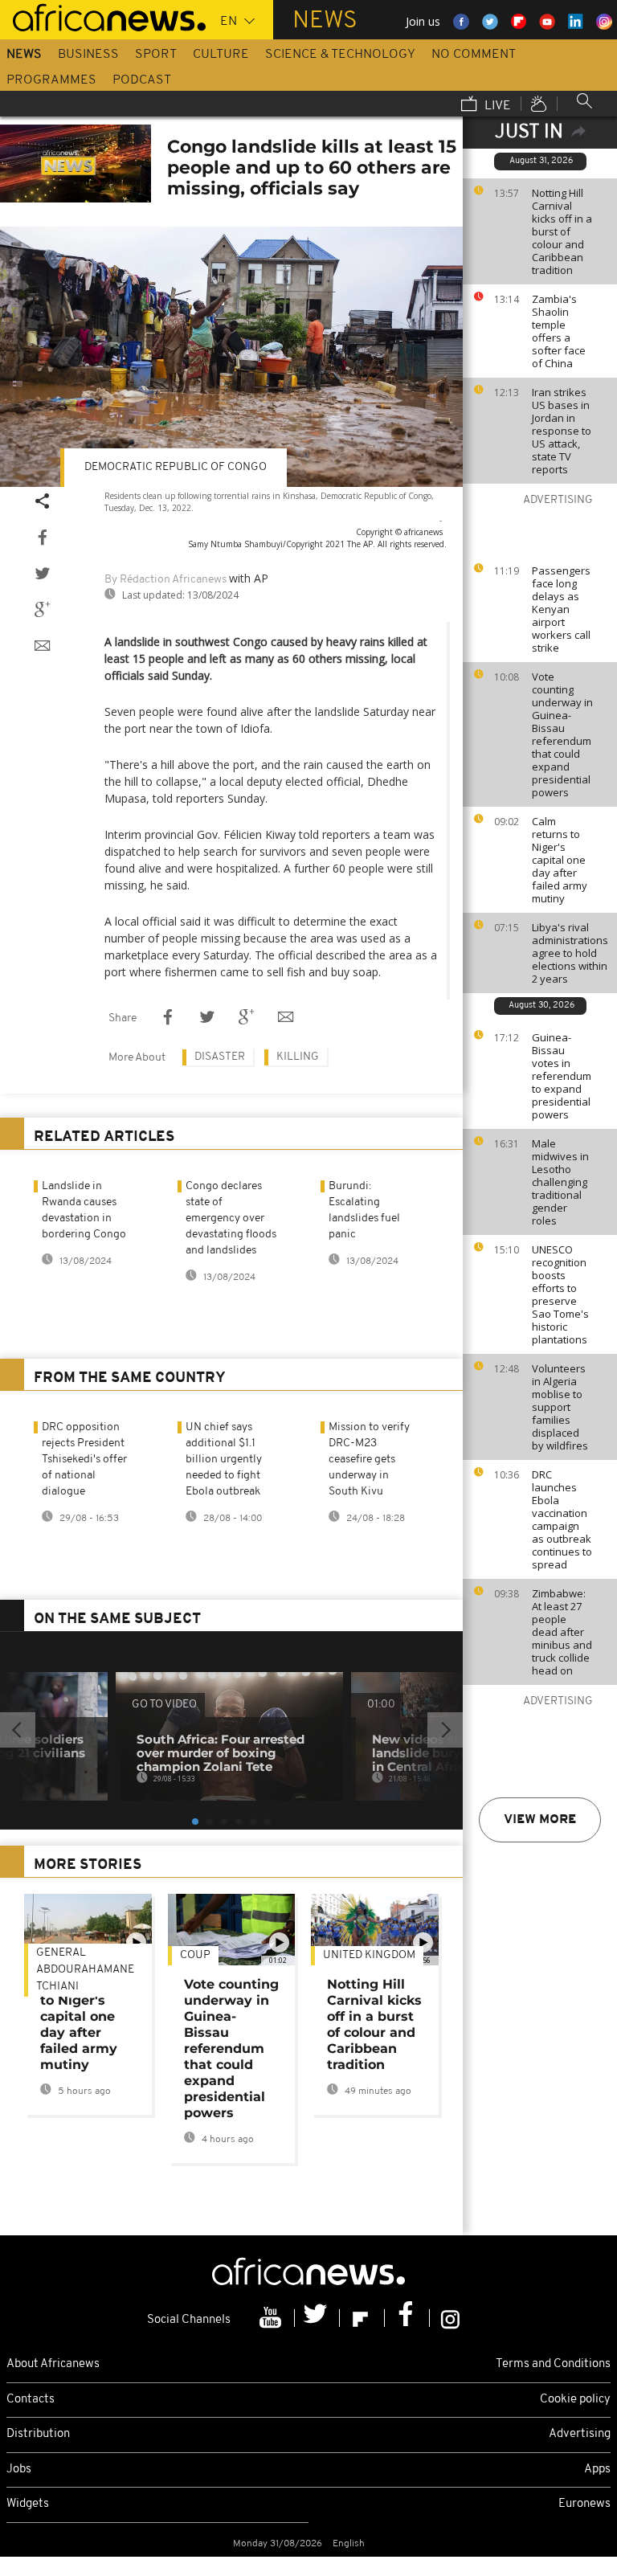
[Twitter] (317, 2318)
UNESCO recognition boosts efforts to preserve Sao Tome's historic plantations (560, 1294)
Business (88, 55)
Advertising (580, 2434)
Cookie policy (575, 2400)
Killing (298, 1057)
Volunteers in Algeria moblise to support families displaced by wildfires (560, 1407)
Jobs (19, 2470)
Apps (597, 2470)
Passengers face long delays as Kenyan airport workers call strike (561, 609)
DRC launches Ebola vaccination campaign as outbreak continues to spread (562, 1519)
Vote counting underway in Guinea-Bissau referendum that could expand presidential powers (562, 734)
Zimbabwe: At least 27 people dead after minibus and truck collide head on (562, 1632)
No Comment (474, 55)
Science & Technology (340, 55)
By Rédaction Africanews (165, 580)
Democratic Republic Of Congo (176, 467)
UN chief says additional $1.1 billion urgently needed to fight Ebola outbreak (224, 1460)
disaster (220, 1057)
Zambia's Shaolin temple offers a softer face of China (559, 331)
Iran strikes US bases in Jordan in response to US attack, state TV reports (562, 431)
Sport (156, 55)
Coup (195, 1955)
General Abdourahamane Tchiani (85, 1970)
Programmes (51, 80)
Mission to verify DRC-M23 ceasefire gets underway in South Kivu (369, 1460)
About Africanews (53, 2364)
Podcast (142, 80)
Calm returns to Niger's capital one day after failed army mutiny (560, 860)
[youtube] (272, 2318)
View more (540, 1820)
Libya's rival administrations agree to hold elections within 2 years (570, 953)
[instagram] (450, 2318)
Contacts (31, 2400)
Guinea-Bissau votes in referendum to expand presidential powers (562, 1076)
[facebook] (407, 2318)
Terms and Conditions (553, 2364)
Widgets (28, 2504)
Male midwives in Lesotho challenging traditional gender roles (560, 1182)
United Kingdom (369, 1955)
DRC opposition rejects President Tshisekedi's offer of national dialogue (84, 1460)
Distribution (38, 2434)
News (24, 55)
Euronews (584, 2504)
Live (496, 106)
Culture (221, 55)
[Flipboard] (362, 2318)
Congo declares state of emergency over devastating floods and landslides (231, 1218)
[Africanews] (103, 16)
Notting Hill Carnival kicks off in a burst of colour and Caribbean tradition (562, 231)
